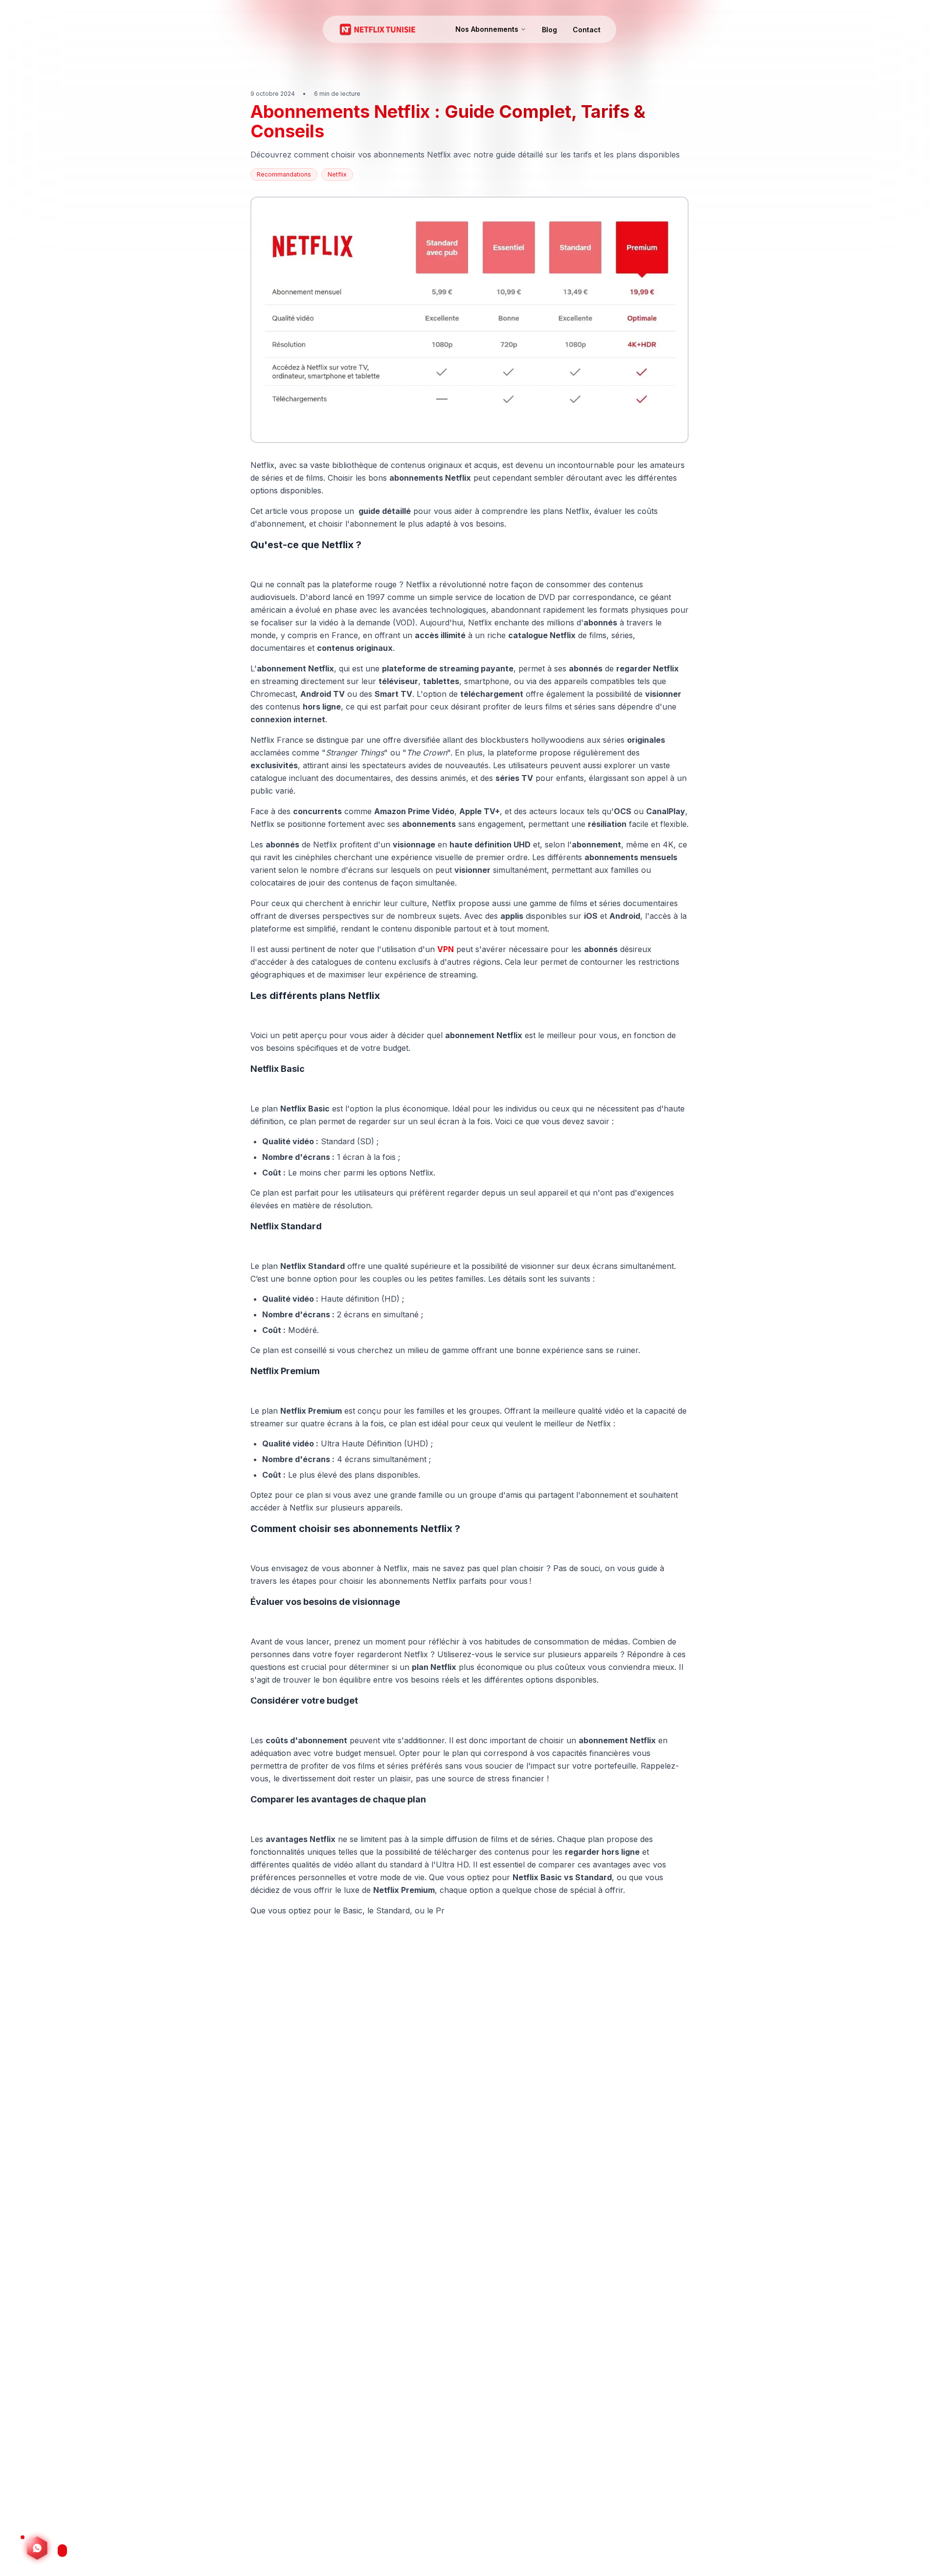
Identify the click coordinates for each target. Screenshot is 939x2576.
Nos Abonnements (487, 29)
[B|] (37, 2551)
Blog (549, 30)
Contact (587, 30)
